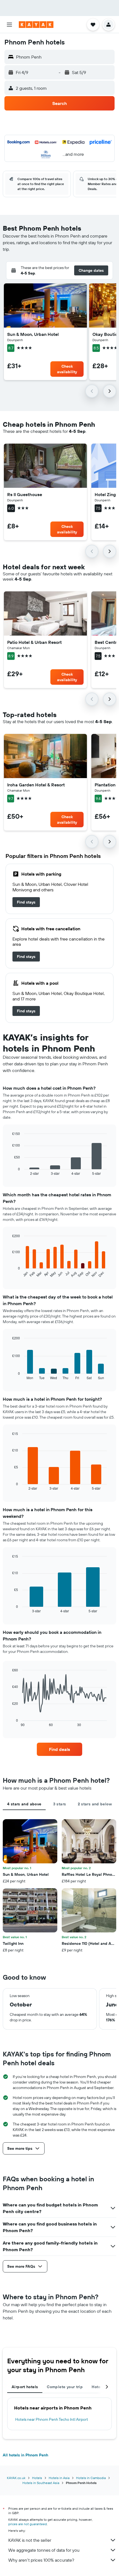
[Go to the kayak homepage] (36, 25)
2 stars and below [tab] (95, 1804)
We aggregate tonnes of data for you (44, 2550)
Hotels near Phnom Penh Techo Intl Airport (52, 2419)
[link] (26, 902)
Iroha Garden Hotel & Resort (36, 785)
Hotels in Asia (59, 2478)
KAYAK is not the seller (30, 2540)
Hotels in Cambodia (91, 2478)
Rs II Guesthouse (25, 494)
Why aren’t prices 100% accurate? (41, 2560)
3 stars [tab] (60, 1804)
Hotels (37, 2478)
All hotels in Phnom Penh (25, 2455)
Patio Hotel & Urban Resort (34, 642)
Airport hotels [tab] (25, 2387)
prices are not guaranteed (28, 2524)
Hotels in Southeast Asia (41, 2483)
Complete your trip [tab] (65, 2387)
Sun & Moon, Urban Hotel (33, 334)
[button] (9, 25)
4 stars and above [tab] (24, 1804)
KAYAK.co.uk (16, 2478)
